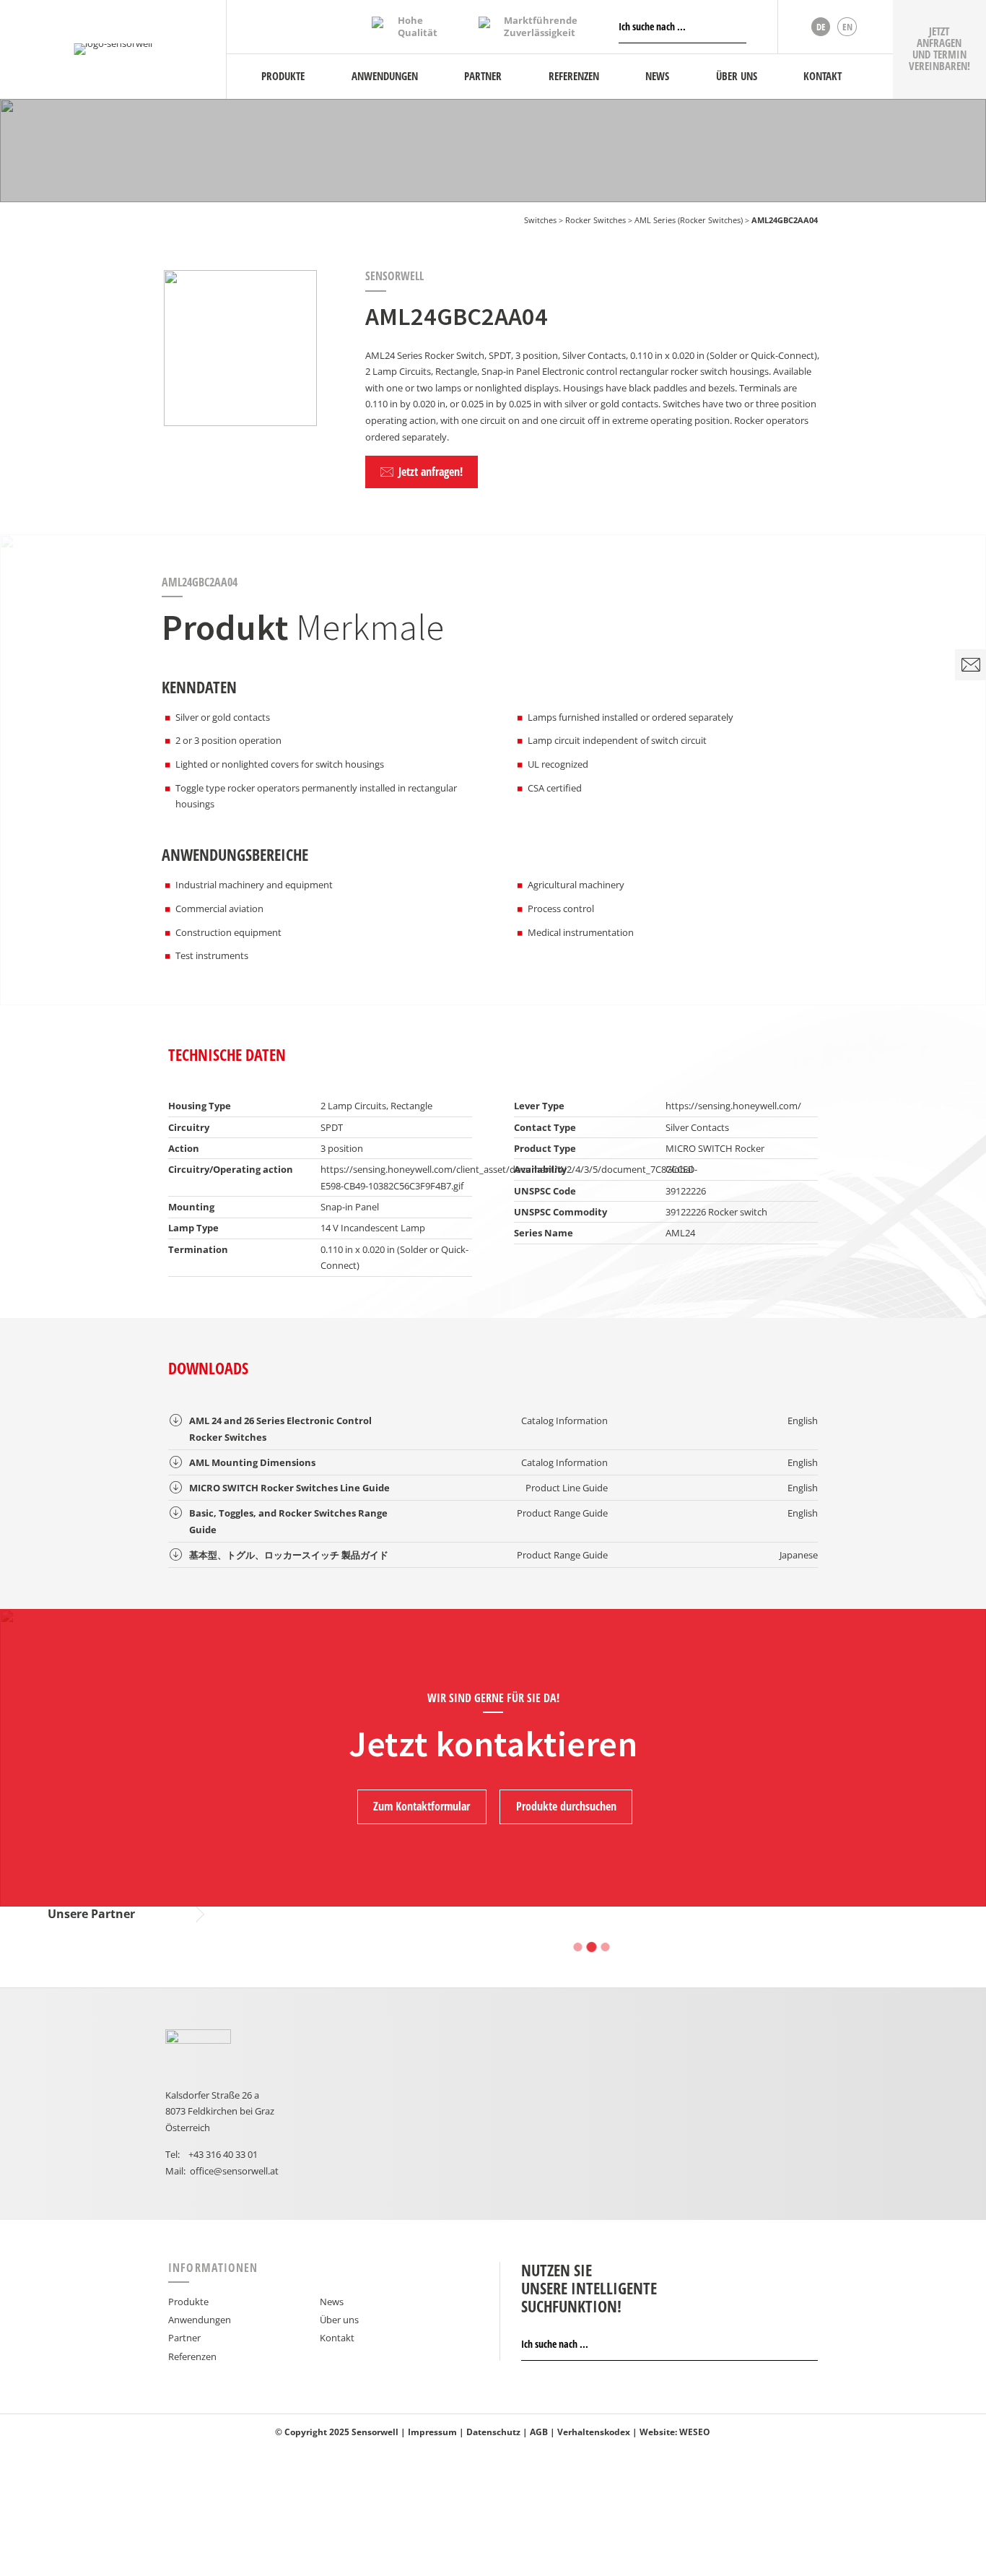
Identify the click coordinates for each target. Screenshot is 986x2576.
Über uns (339, 2320)
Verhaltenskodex (594, 2432)
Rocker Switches (595, 220)
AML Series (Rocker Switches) (689, 220)
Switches (540, 220)
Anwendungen (200, 2320)
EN (847, 27)
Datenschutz (493, 2432)
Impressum (432, 2432)
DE (821, 27)
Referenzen (192, 2356)
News (332, 2302)
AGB (539, 2432)
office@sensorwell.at (234, 2171)
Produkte (188, 2302)
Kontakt (337, 2338)
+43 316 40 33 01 (223, 2154)
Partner (184, 2338)
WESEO (695, 2432)
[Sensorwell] (113, 49)
